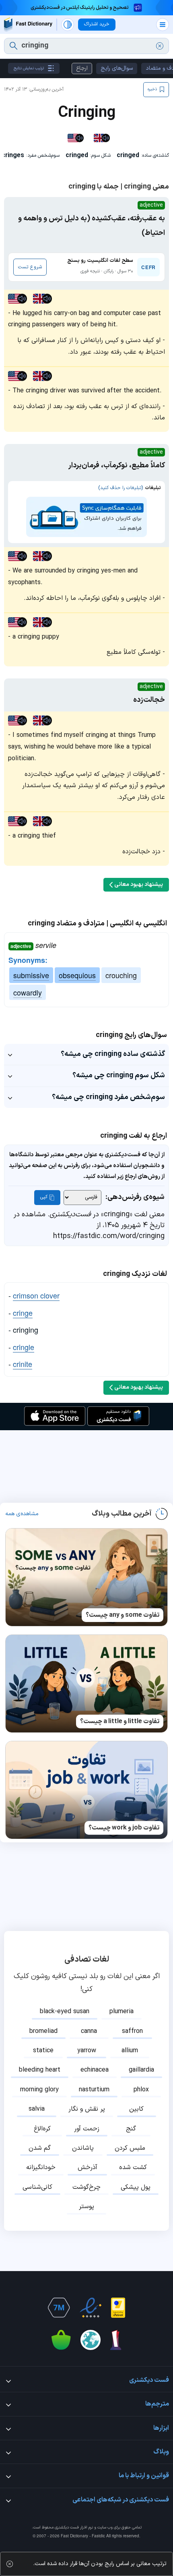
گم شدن (40, 2148)
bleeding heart (40, 2070)
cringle (24, 1347)
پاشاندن (83, 2148)
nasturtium (94, 2090)
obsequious (77, 975)
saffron (132, 2031)
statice (43, 2051)
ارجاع (82, 68)
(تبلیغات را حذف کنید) (120, 488)
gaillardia (141, 2070)
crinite (23, 1364)
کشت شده (133, 2167)
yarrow (87, 2051)
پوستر (86, 2207)
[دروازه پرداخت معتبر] (118, 2308)
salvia (37, 2109)
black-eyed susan (65, 2012)
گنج (131, 2129)
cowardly (28, 992)
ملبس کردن (130, 2148)
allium (130, 2051)
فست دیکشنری (67, 2527)
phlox (141, 2090)
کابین (136, 2109)
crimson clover (36, 1295)
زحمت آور (87, 2129)
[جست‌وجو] (13, 46)
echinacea (95, 2070)
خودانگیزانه (41, 2167)
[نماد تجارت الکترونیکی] (91, 2308)
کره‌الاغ (42, 2129)
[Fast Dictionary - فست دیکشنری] (28, 24)
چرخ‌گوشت (86, 2187)
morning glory (39, 2090)
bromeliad (43, 2031)
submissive (31, 975)
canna (89, 2031)
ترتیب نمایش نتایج (29, 68)
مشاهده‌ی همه (22, 1514)
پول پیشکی (136, 2187)
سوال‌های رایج (117, 68)
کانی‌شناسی (37, 2187)
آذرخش (88, 2167)
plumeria (122, 2012)
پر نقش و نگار (87, 2109)
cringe (23, 1313)
